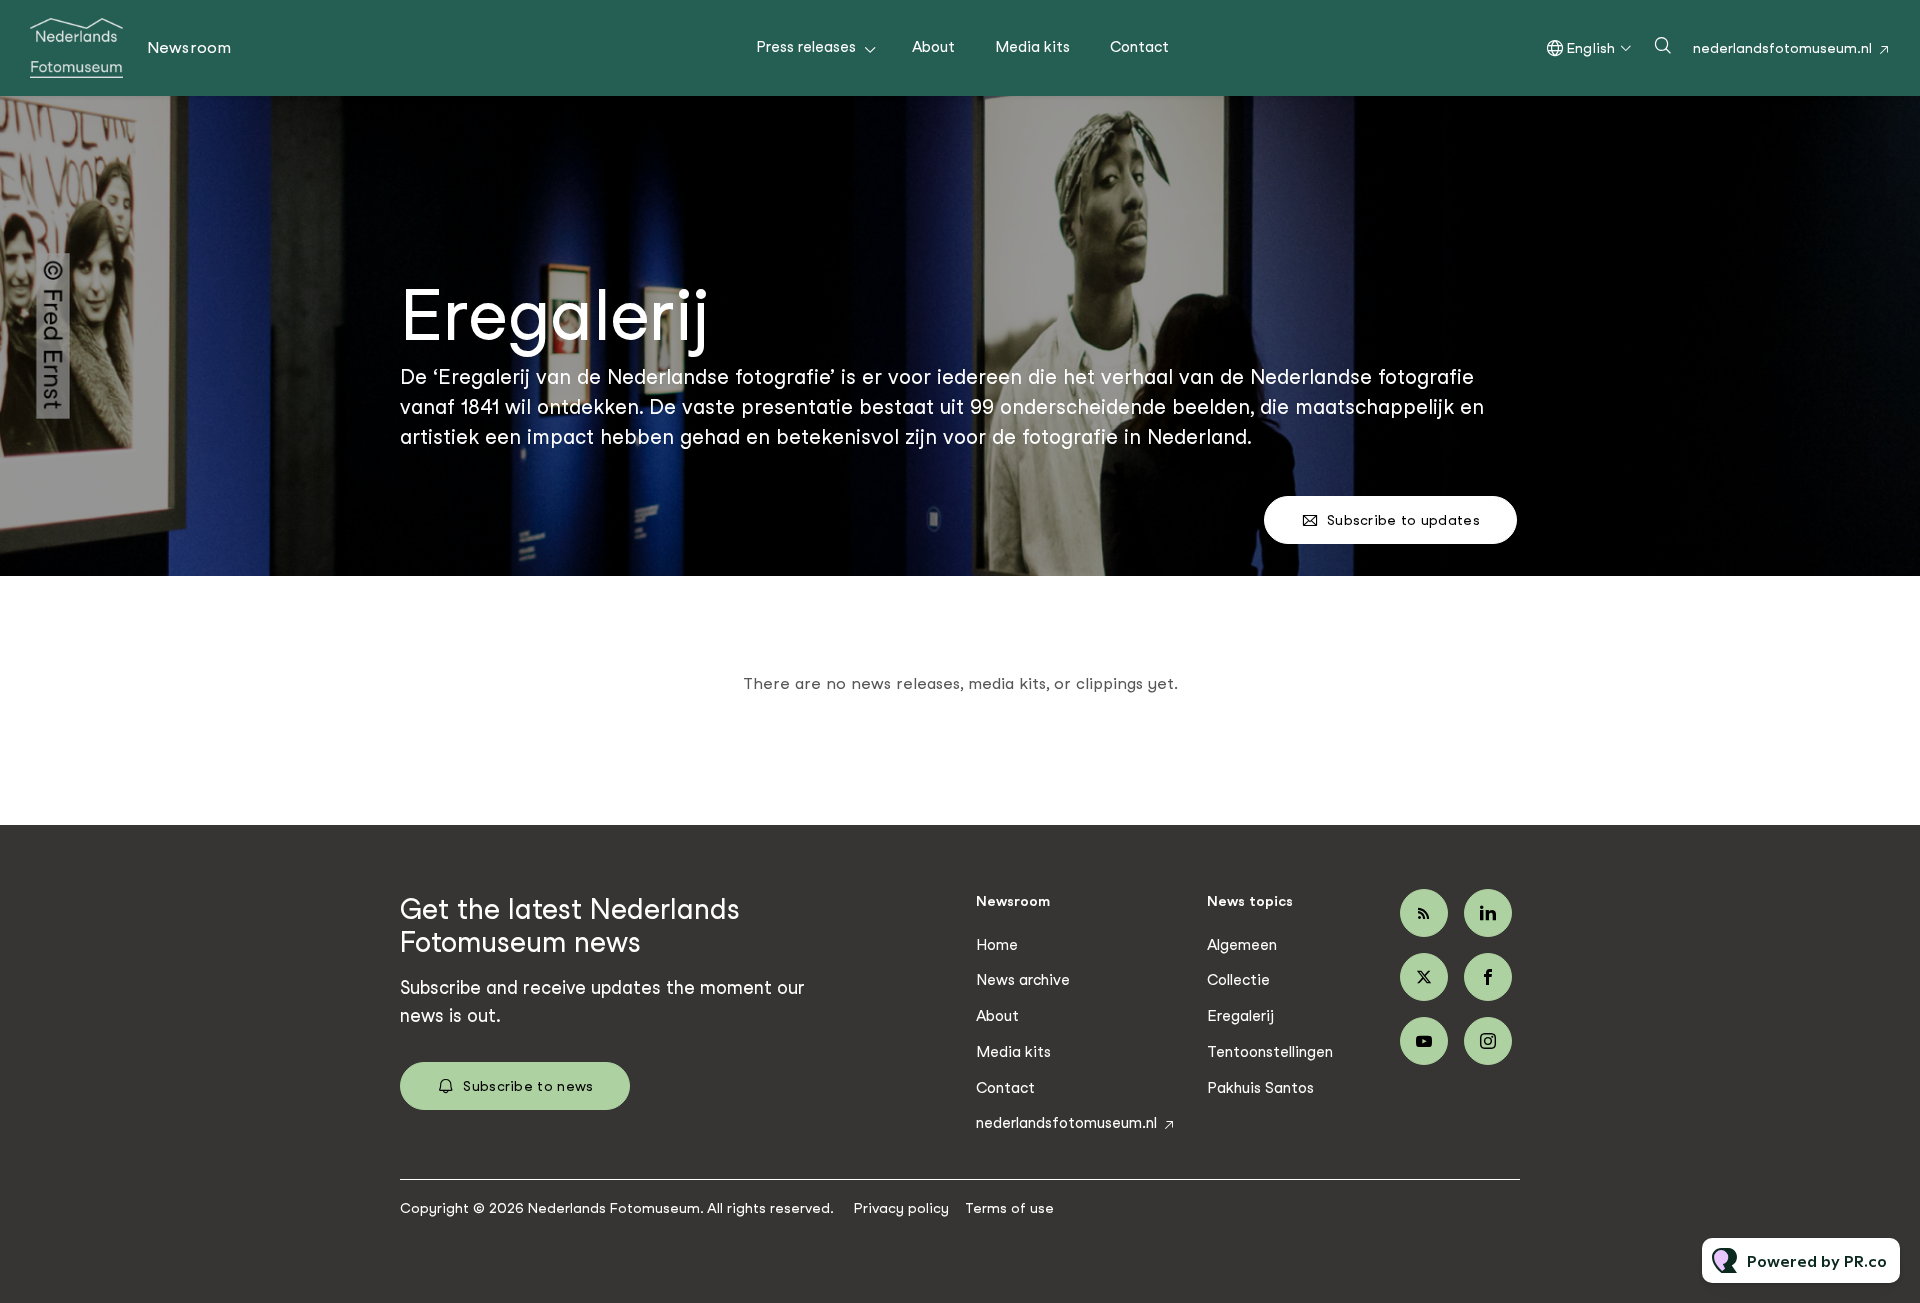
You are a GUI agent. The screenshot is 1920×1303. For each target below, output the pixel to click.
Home (997, 945)
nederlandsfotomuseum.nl (1782, 48)
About (933, 47)
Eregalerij (1240, 1016)
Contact (1139, 47)
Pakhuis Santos (1260, 1088)
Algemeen (1242, 945)
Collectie (1238, 980)
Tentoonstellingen (1270, 1052)
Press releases (806, 47)
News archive (1023, 980)
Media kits (1032, 47)
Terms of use (1009, 1208)
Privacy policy (901, 1208)
